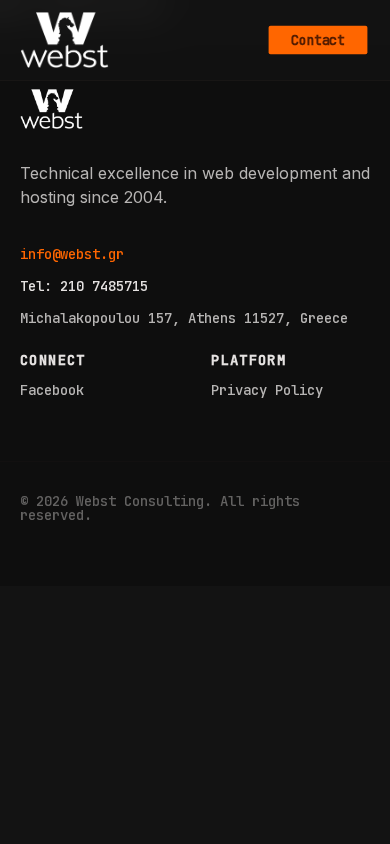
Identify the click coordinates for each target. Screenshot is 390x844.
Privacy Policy (267, 390)
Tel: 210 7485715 (84, 286)
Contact (317, 39)
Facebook (52, 390)
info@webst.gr (72, 254)
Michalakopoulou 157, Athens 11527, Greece (184, 318)
